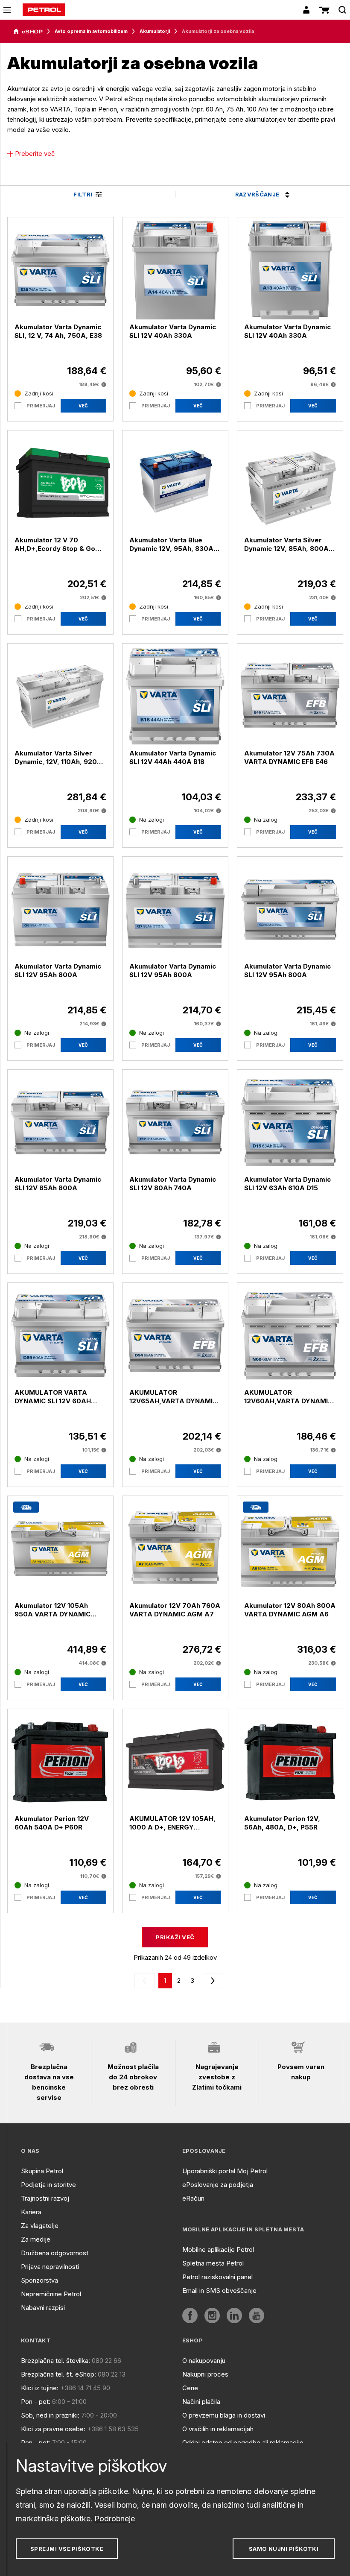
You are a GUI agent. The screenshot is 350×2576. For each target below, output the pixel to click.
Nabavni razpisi (43, 2308)
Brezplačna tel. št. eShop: (58, 2374)
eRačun (193, 2198)
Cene (190, 2388)
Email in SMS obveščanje (219, 2291)
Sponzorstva (39, 2280)
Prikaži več (175, 1937)
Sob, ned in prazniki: (50, 2415)
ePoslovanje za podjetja (218, 2185)
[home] (44, 10)
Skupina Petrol (42, 2171)
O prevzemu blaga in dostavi (224, 2415)
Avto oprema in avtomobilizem (91, 31)
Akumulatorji (155, 31)
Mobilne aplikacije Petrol (218, 2250)
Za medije (36, 2239)
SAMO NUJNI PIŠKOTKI (284, 2549)
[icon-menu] (7, 10)
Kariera (31, 2212)
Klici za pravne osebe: (53, 2429)
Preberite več (35, 154)
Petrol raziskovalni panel (217, 2277)
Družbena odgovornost (55, 2253)
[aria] (28, 32)
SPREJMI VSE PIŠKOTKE (67, 2549)
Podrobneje (115, 2519)
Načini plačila (201, 2402)
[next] (211, 1981)
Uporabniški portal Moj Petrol (225, 2171)
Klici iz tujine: (40, 2388)
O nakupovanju (204, 2361)
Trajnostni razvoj (45, 2198)
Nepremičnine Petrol (51, 2294)
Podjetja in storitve (48, 2185)
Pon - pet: (36, 2402)
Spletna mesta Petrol (213, 2263)
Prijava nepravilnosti (50, 2267)
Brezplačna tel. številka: (55, 2361)
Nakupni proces (205, 2374)
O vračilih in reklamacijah (218, 2429)
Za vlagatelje (40, 2226)
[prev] (146, 1981)
